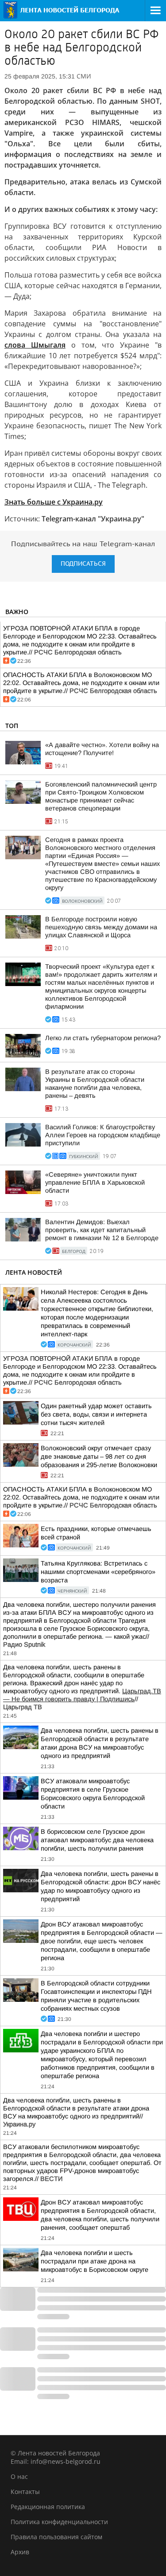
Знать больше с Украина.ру (54, 502)
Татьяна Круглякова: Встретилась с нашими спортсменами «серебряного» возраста (98, 1572)
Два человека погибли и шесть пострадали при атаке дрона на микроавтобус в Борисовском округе (95, 2261)
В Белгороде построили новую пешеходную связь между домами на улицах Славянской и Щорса (101, 927)
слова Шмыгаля (35, 345)
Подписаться (83, 564)
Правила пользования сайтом (56, 2537)
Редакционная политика (48, 2507)
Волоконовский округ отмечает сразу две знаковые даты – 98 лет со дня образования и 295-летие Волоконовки (99, 1456)
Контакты (25, 2492)
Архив (20, 2552)
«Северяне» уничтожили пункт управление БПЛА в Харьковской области (95, 1182)
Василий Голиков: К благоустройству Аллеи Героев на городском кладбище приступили (103, 1135)
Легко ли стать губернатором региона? (103, 1038)
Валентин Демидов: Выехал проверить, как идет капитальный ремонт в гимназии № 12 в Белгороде (102, 1230)
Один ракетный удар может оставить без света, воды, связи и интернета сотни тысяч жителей (96, 1414)
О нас (19, 2476)
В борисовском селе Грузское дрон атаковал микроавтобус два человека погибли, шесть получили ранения (97, 1840)
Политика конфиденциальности (59, 2522)
